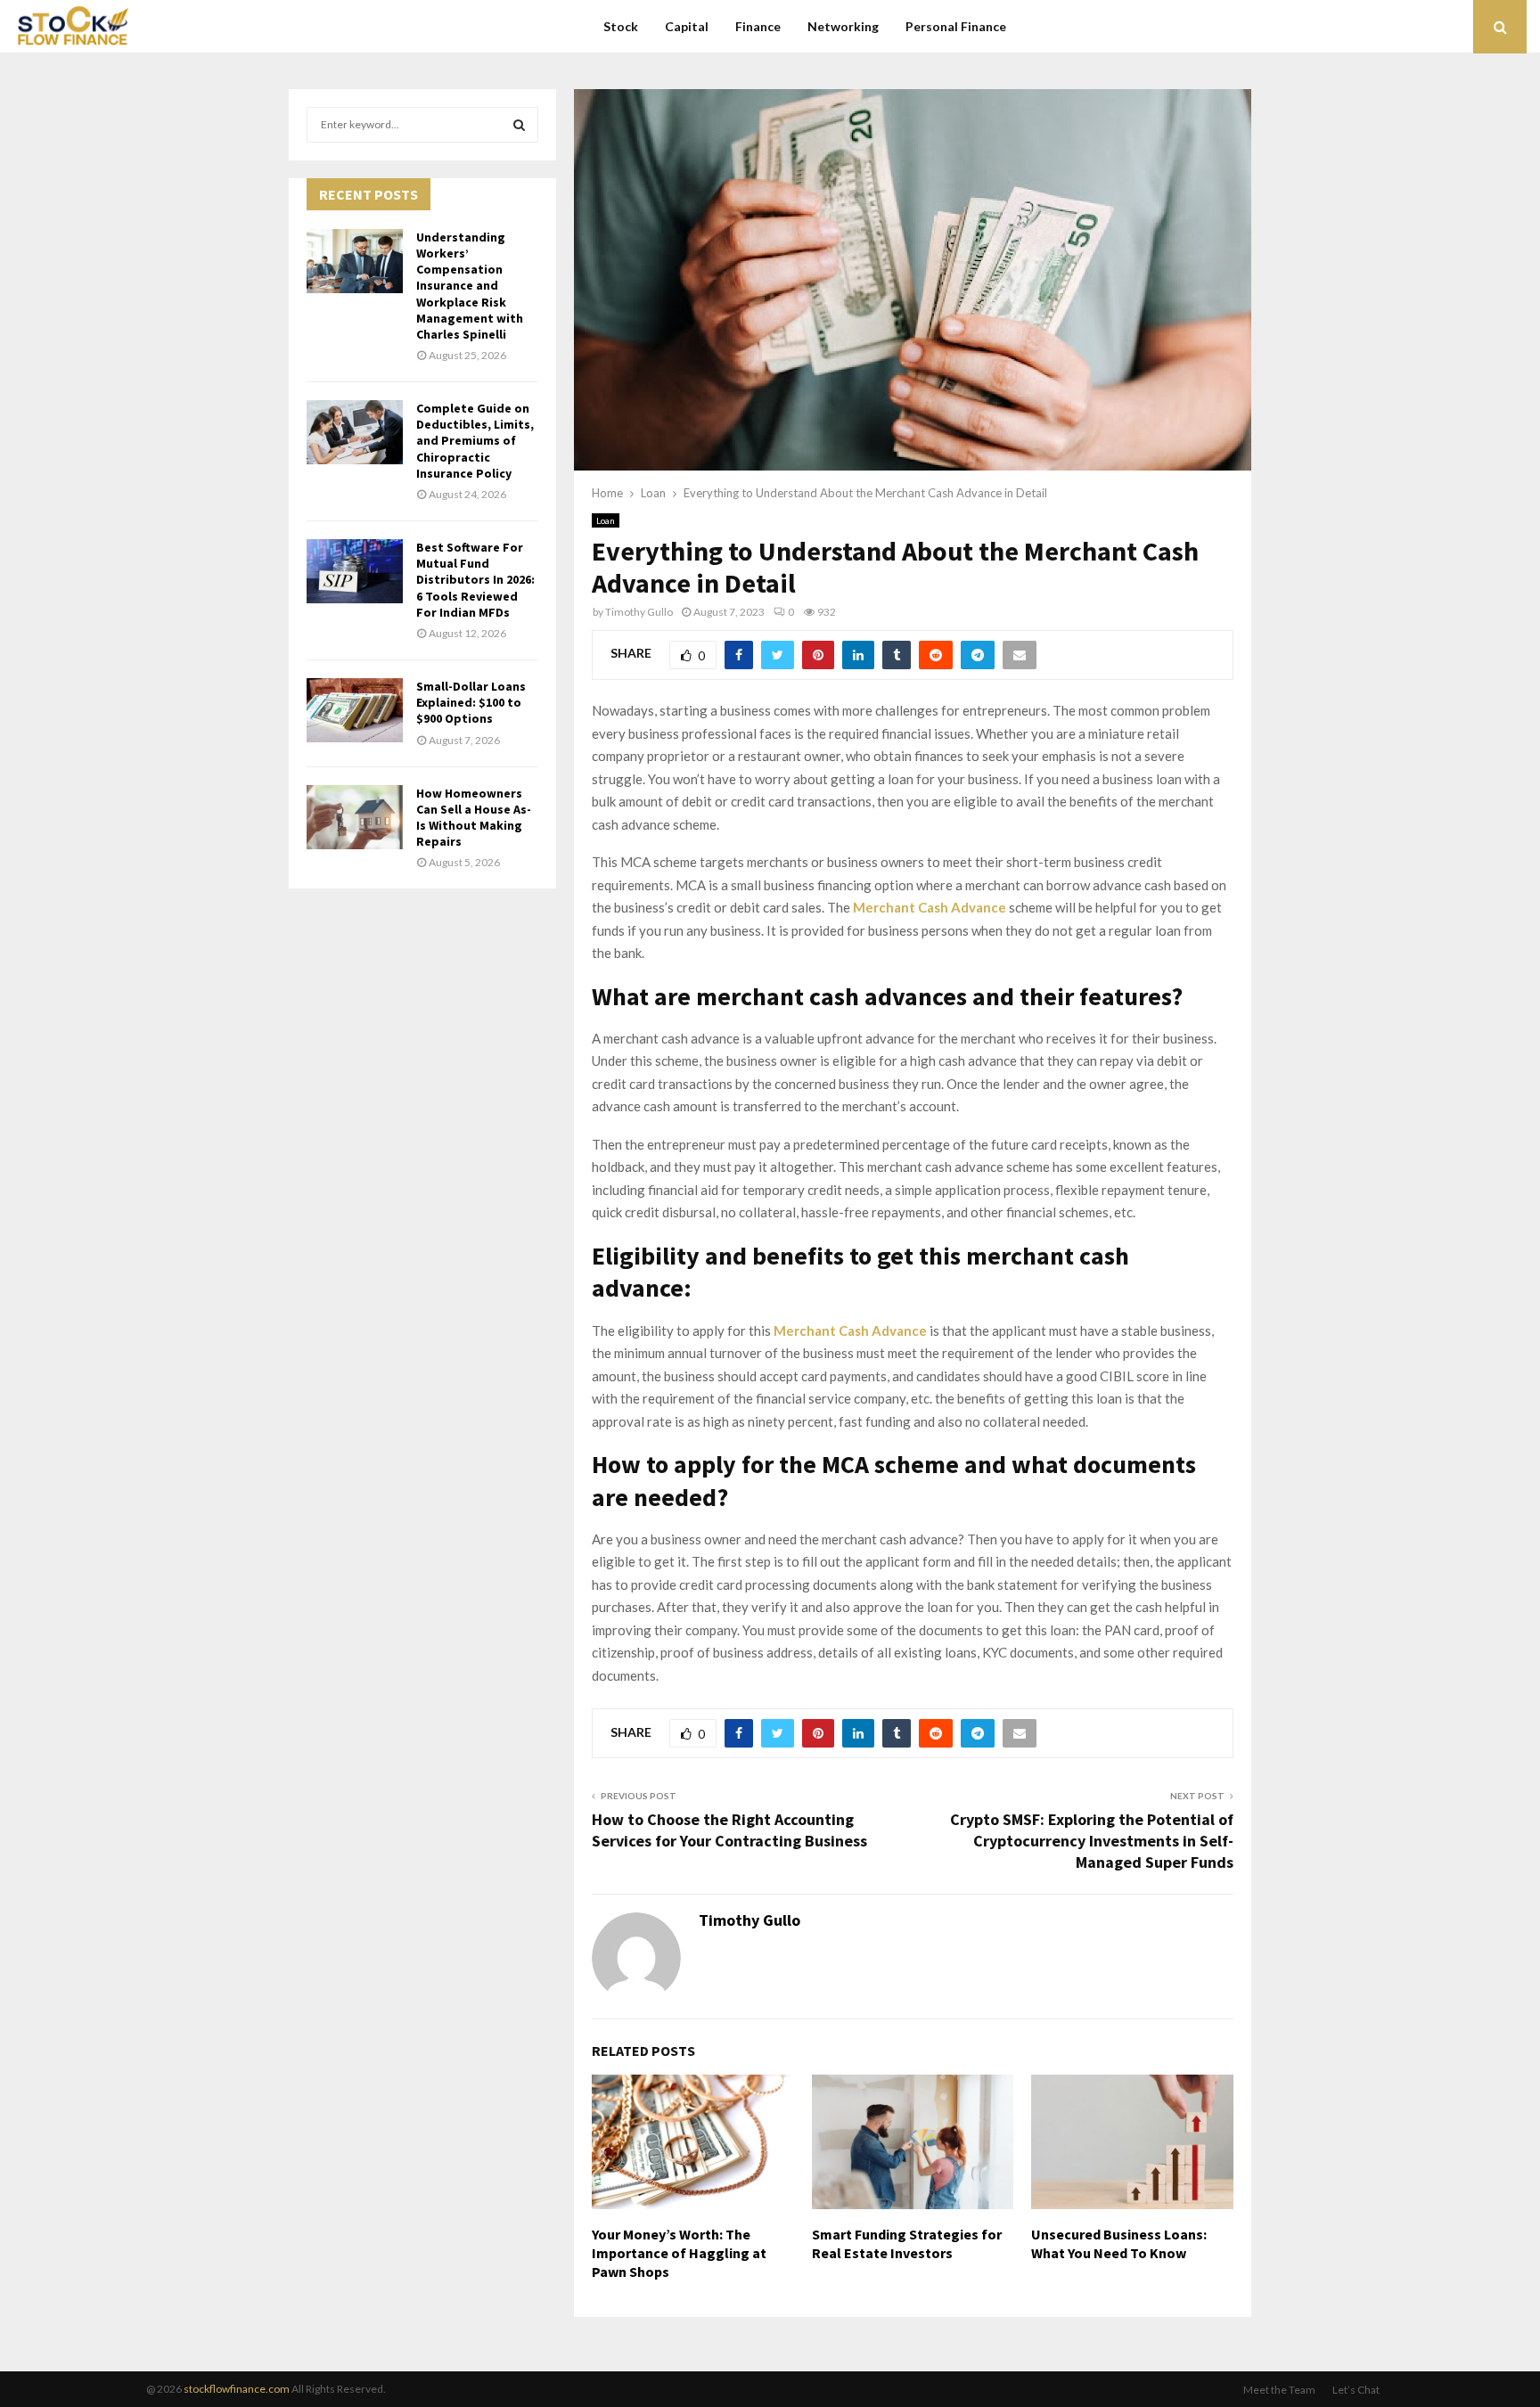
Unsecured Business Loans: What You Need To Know (1119, 2243)
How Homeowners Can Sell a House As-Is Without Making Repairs (474, 818)
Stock (621, 26)
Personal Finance (956, 26)
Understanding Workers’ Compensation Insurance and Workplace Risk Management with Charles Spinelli (470, 286)
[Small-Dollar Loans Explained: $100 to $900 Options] (355, 710)
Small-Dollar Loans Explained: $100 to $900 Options (471, 702)
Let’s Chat (1356, 2390)
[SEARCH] (519, 125)
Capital (687, 26)
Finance (758, 26)
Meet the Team (1279, 2390)
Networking (843, 26)
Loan (606, 520)
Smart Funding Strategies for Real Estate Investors (907, 2243)
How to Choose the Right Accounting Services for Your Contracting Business (729, 1830)
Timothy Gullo (639, 612)
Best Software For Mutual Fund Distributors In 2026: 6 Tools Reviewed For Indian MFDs (475, 580)
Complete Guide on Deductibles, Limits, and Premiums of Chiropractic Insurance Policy (475, 441)
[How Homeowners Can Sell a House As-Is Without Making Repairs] (355, 817)
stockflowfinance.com (237, 2389)
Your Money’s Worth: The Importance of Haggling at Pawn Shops (679, 2253)
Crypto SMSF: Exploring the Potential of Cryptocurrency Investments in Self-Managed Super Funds (1092, 1841)
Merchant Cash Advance (930, 907)
